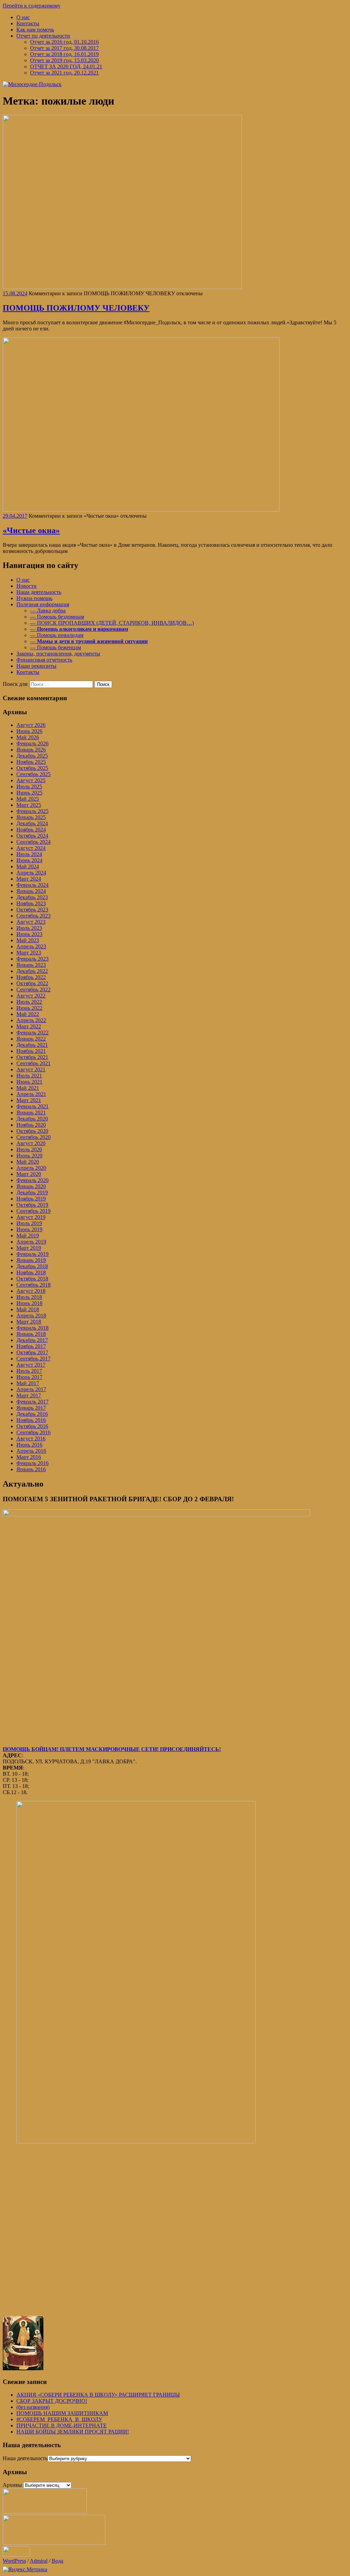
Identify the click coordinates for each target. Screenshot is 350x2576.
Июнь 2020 (29, 1156)
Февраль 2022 (32, 1033)
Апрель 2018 (31, 1316)
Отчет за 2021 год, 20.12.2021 (64, 73)
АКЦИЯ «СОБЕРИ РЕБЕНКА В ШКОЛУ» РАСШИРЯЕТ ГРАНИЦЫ (98, 2395)
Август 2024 (31, 848)
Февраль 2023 (32, 959)
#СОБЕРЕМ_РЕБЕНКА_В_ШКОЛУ (59, 2419)
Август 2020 (31, 1143)
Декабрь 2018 (32, 1266)
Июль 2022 (29, 1002)
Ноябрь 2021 (31, 1051)
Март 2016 (29, 1457)
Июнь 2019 (29, 1229)
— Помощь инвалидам (57, 635)
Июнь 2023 (29, 934)
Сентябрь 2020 (33, 1137)
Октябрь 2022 (32, 983)
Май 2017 (28, 1383)
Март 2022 (29, 1026)
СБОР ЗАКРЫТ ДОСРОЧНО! (52, 2401)
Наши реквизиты (36, 666)
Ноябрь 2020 (31, 1125)
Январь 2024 (31, 891)
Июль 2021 (29, 1076)
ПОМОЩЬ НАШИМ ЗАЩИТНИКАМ (62, 2413)
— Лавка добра (48, 611)
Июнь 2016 (29, 1445)
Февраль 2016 (32, 1463)
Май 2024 (28, 866)
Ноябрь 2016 (31, 1420)
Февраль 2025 (32, 811)
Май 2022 (28, 1014)
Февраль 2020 (32, 1180)
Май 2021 (28, 1088)
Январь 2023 (31, 965)
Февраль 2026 (32, 743)
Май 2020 (28, 1162)
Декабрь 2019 (32, 1192)
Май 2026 (28, 737)
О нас (23, 17)
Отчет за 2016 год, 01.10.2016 (64, 42)
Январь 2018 (31, 1334)
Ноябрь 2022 (31, 977)
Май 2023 (28, 940)
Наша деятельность (39, 592)
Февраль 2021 (32, 1106)
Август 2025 (31, 780)
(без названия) (33, 2407)
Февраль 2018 (32, 1328)
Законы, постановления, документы (58, 654)
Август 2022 (31, 996)
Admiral (39, 2561)
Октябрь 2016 (32, 1426)
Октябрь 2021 (32, 1057)
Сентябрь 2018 (33, 1285)
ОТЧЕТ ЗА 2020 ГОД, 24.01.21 (66, 66)
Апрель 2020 (31, 1168)
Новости (26, 586)
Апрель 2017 (31, 1389)
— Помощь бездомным (57, 617)
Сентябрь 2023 (33, 916)
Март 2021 (29, 1100)
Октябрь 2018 (32, 1279)
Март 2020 (29, 1174)
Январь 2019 (31, 1260)
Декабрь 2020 (32, 1119)
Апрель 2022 (31, 1020)
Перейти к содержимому (32, 6)
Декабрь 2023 (32, 897)
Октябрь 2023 (32, 910)
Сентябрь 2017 (33, 1359)
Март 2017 (29, 1395)
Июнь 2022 (29, 1008)
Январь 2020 (31, 1186)
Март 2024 (29, 879)
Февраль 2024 (32, 885)
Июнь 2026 (29, 731)
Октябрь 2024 (32, 836)
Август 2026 (31, 725)
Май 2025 (28, 799)
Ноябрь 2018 (31, 1272)
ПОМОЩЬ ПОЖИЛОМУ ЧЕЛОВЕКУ (76, 308)
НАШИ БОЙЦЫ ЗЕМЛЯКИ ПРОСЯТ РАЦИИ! (73, 2432)
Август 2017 (31, 1365)
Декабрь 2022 (32, 971)
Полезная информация (43, 604)
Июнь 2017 (29, 1377)
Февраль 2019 (32, 1254)
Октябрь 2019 (32, 1205)
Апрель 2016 (31, 1451)
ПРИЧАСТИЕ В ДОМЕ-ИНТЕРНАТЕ (62, 2425)
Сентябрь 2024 (33, 842)
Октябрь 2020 (32, 1131)
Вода (57, 2561)
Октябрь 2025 (32, 768)
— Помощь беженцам (56, 647)
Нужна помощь (34, 598)
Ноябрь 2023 (31, 903)
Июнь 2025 (29, 793)
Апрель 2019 (31, 1242)
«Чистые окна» (31, 530)
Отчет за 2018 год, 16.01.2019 (64, 54)
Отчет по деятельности (43, 36)
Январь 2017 (31, 1408)
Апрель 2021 (31, 1094)
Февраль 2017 (32, 1402)
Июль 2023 (29, 928)
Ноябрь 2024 (31, 830)
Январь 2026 (31, 750)
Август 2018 (31, 1291)
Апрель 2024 (31, 873)
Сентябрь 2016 (33, 1432)
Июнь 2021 (29, 1082)
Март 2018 (29, 1322)
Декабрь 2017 (32, 1340)
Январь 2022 (31, 1039)
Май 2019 (28, 1236)
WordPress (14, 2561)
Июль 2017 (29, 1371)
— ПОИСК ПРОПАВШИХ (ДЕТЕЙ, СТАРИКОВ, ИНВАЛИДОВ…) (112, 623)
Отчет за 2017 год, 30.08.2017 (64, 48)
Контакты (28, 23)
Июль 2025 (29, 787)
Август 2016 (31, 1439)
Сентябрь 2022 (33, 989)
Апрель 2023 (31, 946)
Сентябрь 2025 (33, 774)
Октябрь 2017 (32, 1352)
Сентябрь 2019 (33, 1211)
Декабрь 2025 (32, 756)
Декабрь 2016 (32, 1414)
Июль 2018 (29, 1297)
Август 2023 (31, 922)
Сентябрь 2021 (33, 1063)
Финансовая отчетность (44, 660)
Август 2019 (31, 1217)
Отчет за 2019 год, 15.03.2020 (64, 60)
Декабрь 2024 (32, 823)
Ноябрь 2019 (31, 1199)
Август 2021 (31, 1069)
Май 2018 (28, 1309)
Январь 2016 (31, 1469)
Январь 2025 (31, 817)
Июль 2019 (29, 1223)
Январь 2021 (31, 1113)
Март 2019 (29, 1248)
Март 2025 (29, 805)
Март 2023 (29, 953)
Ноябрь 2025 (31, 762)
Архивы (12, 2485)
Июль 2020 (29, 1149)
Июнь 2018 (29, 1303)
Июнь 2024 (29, 860)
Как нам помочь (35, 30)
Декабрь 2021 (32, 1045)
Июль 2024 (29, 854)
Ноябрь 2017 (31, 1346)
